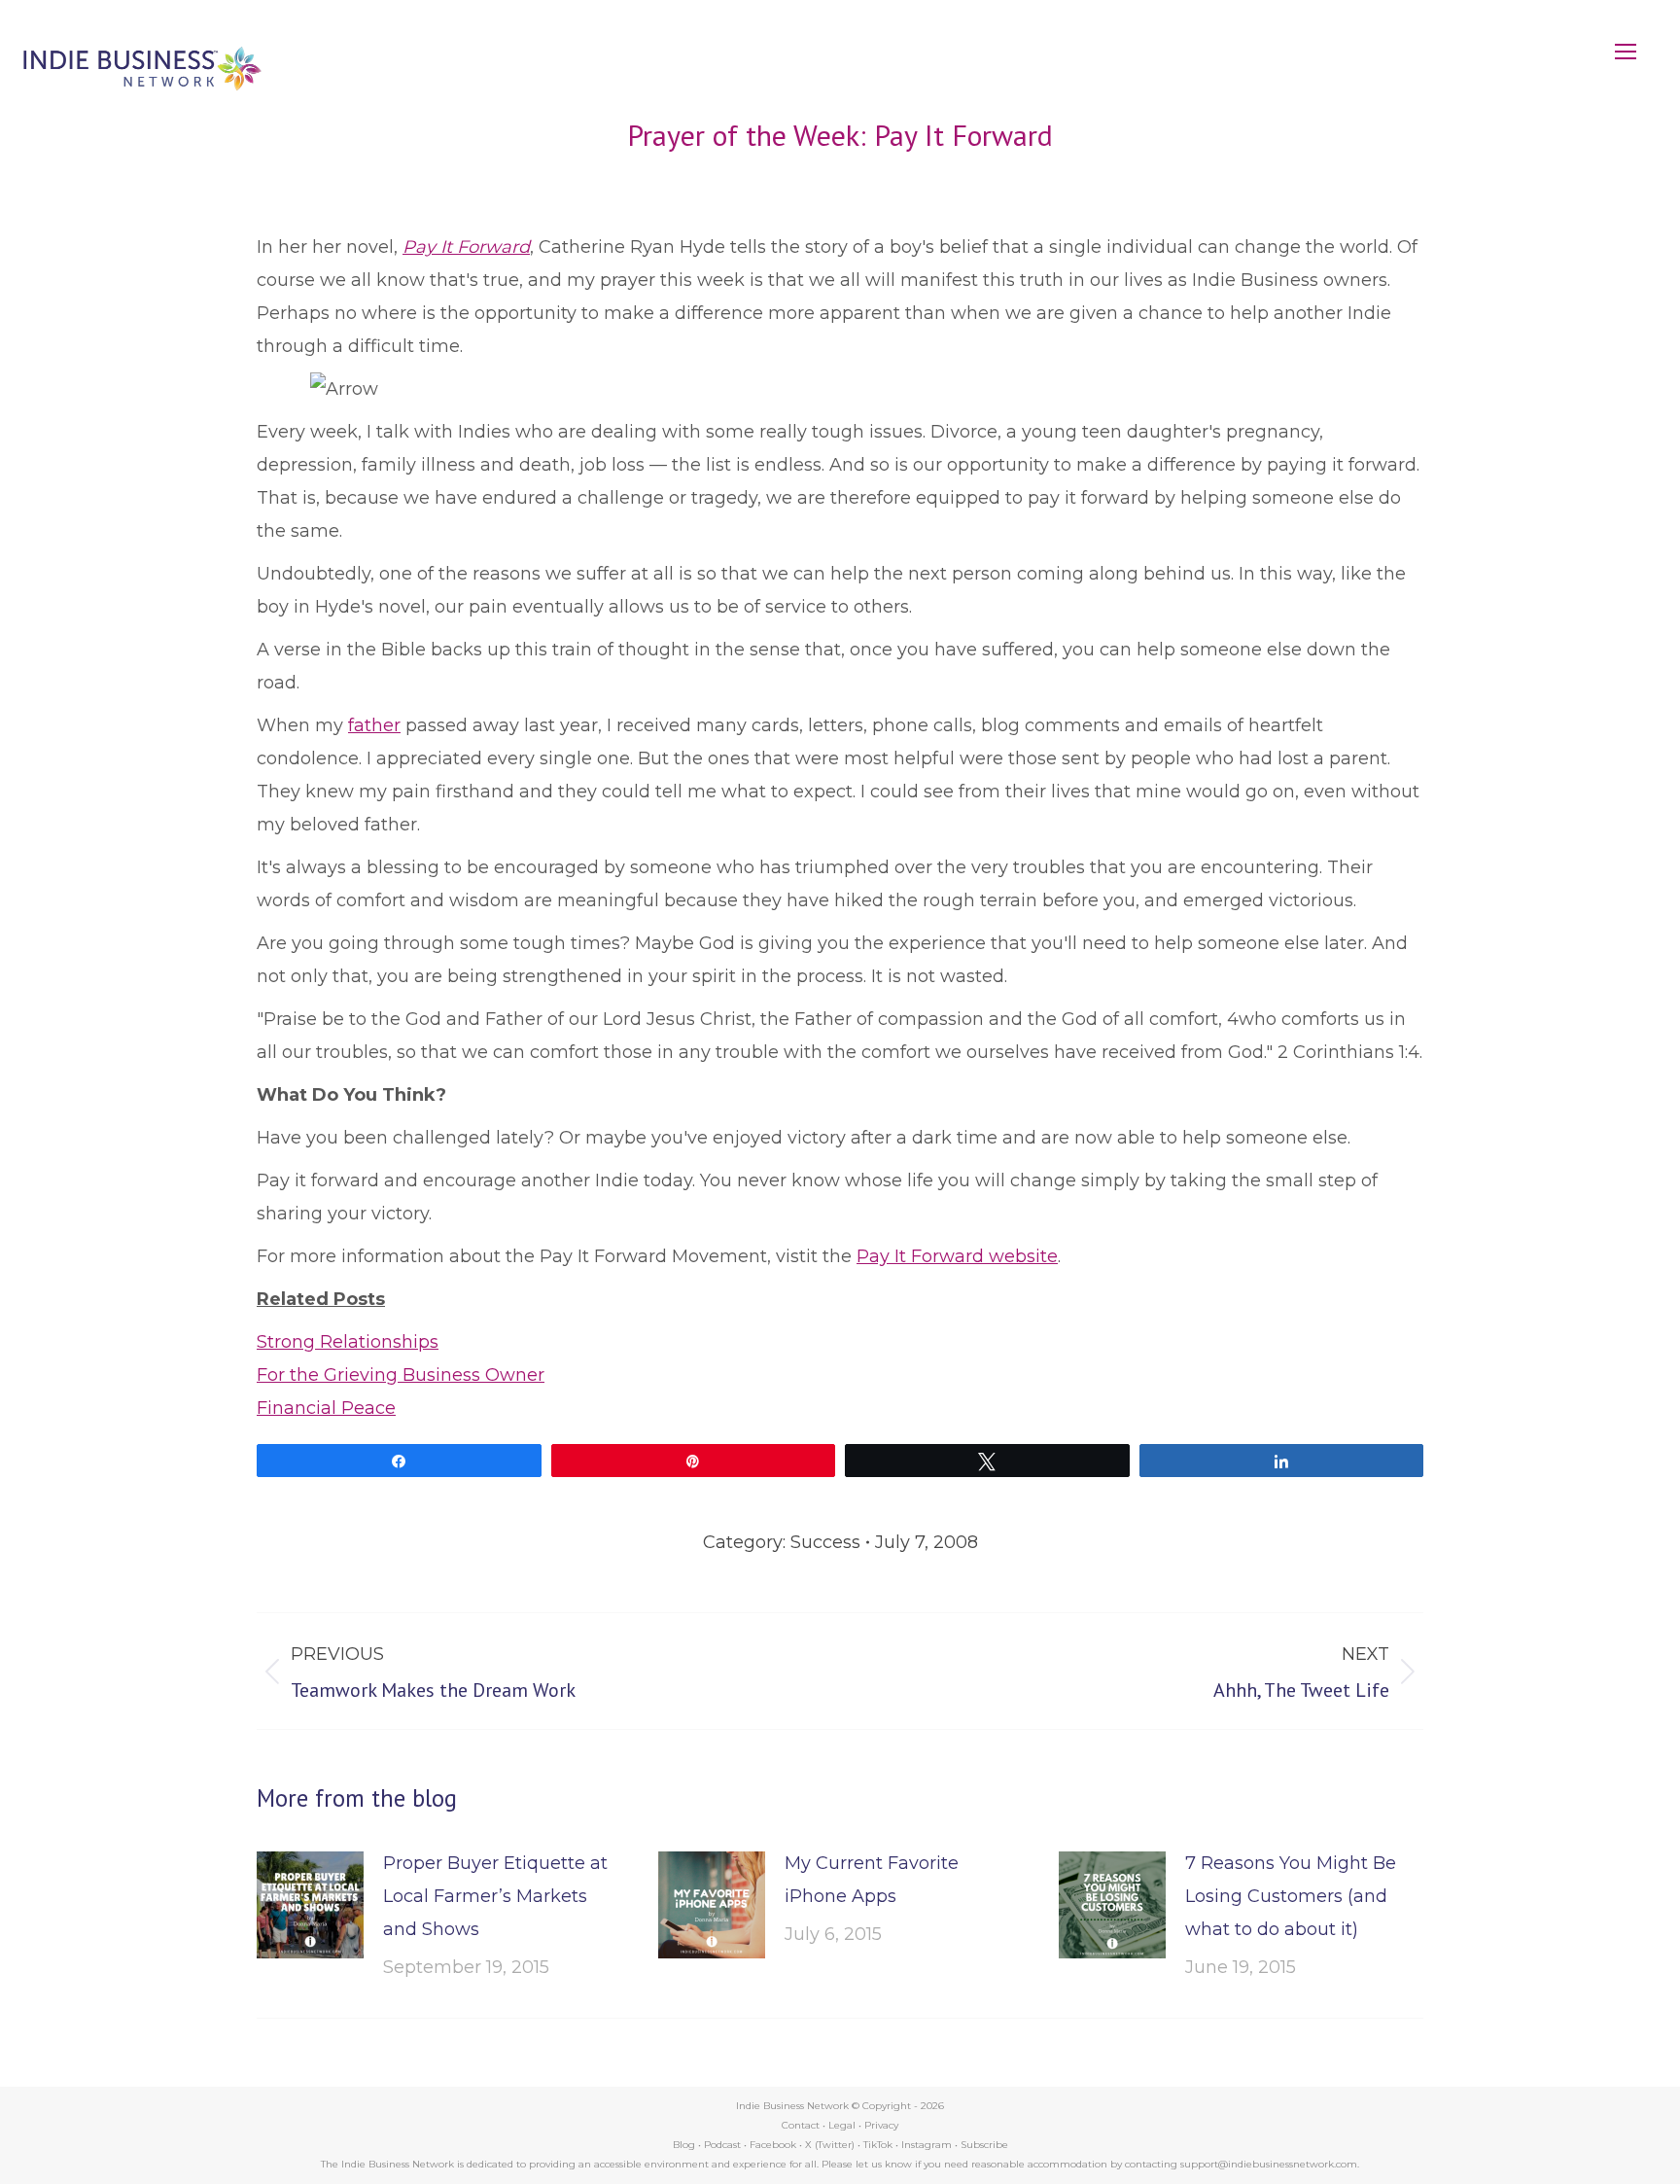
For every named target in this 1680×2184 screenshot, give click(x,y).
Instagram (927, 2145)
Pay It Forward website (957, 1256)
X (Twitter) (831, 2145)
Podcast (722, 2145)
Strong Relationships (348, 1342)
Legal (842, 2125)
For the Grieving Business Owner (401, 1375)
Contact (801, 2125)
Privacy (881, 2125)
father (374, 725)
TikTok (878, 2145)
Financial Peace (326, 1408)
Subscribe (984, 2145)
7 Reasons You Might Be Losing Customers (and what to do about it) (1291, 1896)
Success (825, 1542)
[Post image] (310, 1905)
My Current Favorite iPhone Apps (872, 1880)
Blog (684, 2145)
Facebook (773, 2145)
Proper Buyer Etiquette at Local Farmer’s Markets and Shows (495, 1896)
